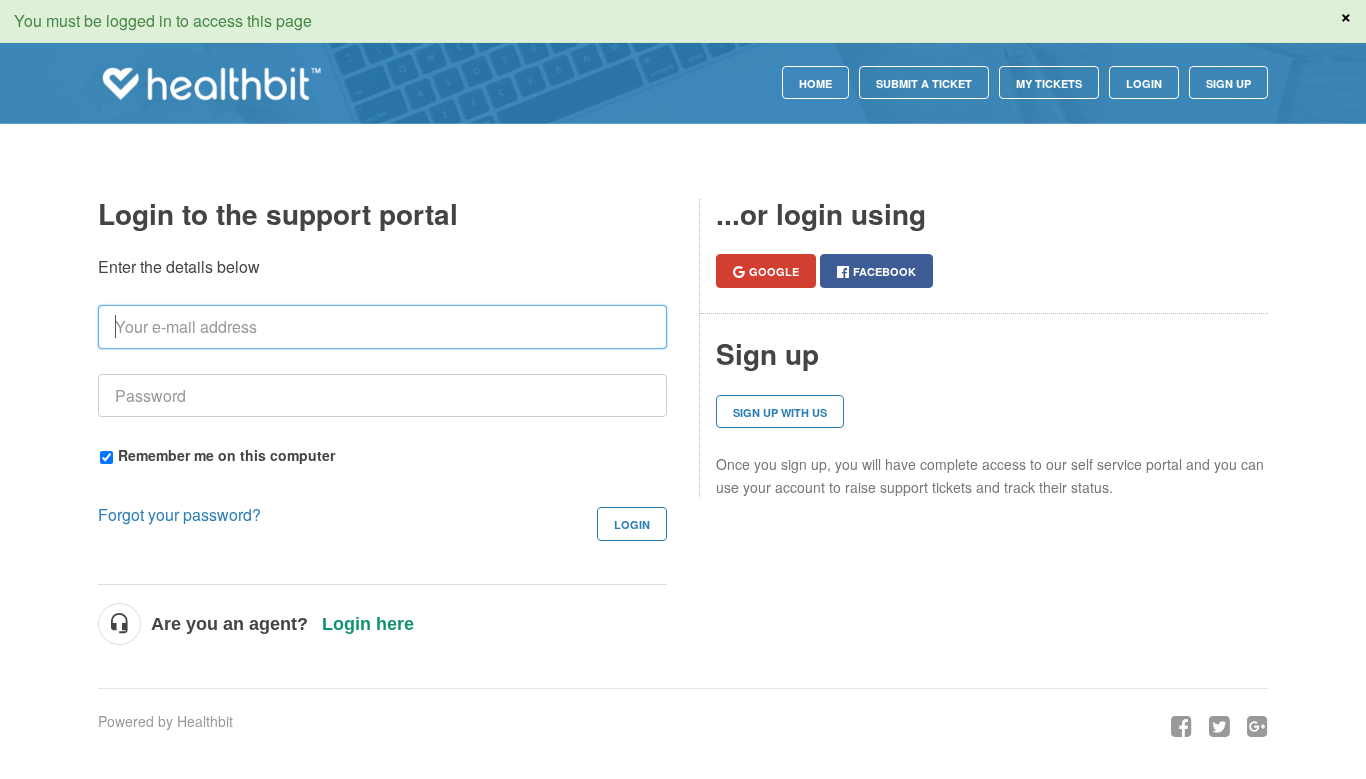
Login (632, 524)
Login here (368, 624)
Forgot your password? (179, 514)
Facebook (884, 271)
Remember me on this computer (226, 454)
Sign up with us (780, 412)
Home (815, 83)
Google (774, 271)
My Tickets (1049, 83)
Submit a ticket (924, 83)
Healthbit (205, 721)
